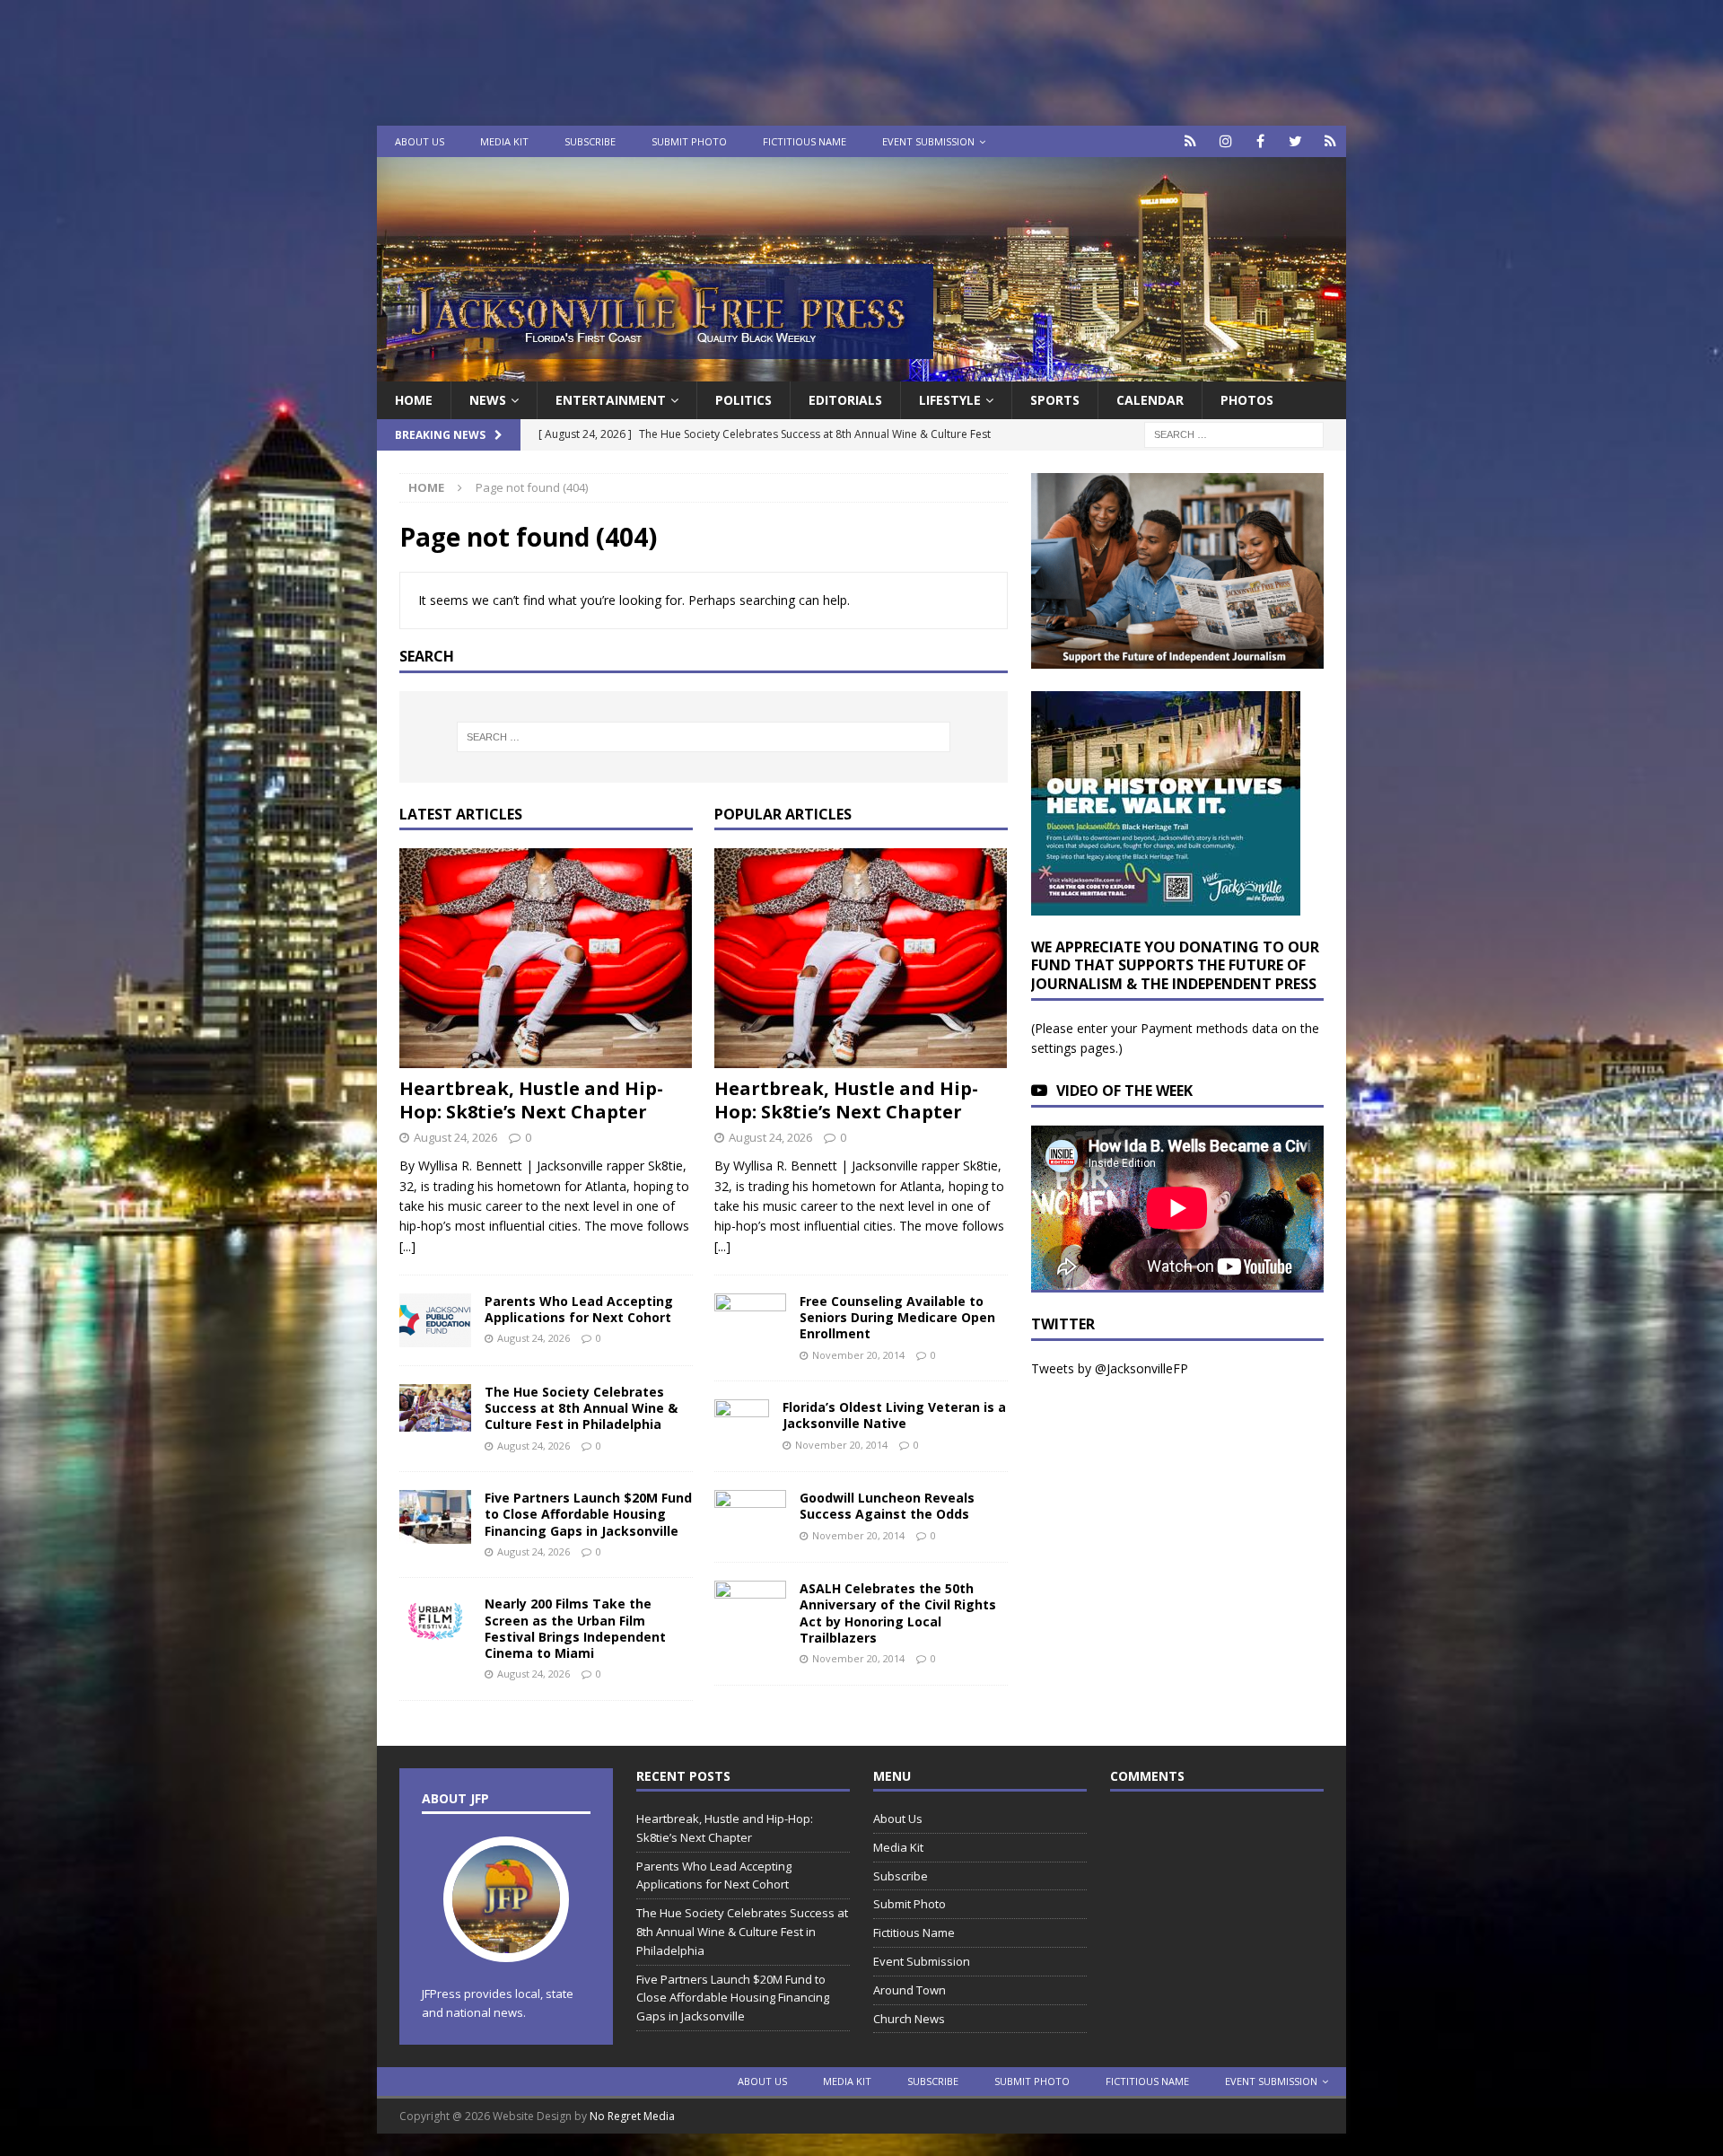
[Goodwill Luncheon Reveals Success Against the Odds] (750, 1517)
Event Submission (928, 141)
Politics (743, 400)
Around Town (910, 1990)
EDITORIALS (845, 400)
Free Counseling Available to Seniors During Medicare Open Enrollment (897, 1317)
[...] (407, 1246)
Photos (1247, 400)
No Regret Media (632, 2116)
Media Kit (504, 141)
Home (414, 400)
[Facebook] (1260, 141)
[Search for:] (1234, 434)
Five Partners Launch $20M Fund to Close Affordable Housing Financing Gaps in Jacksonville (588, 1514)
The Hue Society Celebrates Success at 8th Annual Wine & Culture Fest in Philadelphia (581, 1408)
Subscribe (590, 141)
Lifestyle (950, 400)
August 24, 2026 (455, 1137)
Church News (909, 2019)
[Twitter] (1295, 141)
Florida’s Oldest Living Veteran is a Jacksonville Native (894, 1415)
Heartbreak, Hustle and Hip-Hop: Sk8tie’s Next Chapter (531, 1100)
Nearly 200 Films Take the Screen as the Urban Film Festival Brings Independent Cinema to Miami (575, 1628)
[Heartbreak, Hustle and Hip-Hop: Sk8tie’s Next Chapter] (546, 958)
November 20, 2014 (858, 1355)
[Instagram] (1225, 141)
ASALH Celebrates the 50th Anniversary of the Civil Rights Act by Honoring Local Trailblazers (898, 1613)
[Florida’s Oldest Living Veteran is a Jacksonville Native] (742, 1426)
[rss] (1330, 141)
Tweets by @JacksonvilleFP (1110, 1368)
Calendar (1150, 400)
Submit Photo (689, 141)
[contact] (1190, 141)
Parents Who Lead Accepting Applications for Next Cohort (579, 1309)
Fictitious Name (805, 141)
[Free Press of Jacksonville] (861, 371)
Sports (1055, 400)
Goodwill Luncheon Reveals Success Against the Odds (887, 1506)
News (488, 400)
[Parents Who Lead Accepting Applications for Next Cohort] (435, 1320)
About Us (420, 141)
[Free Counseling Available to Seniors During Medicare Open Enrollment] (750, 1317)
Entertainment (611, 400)
